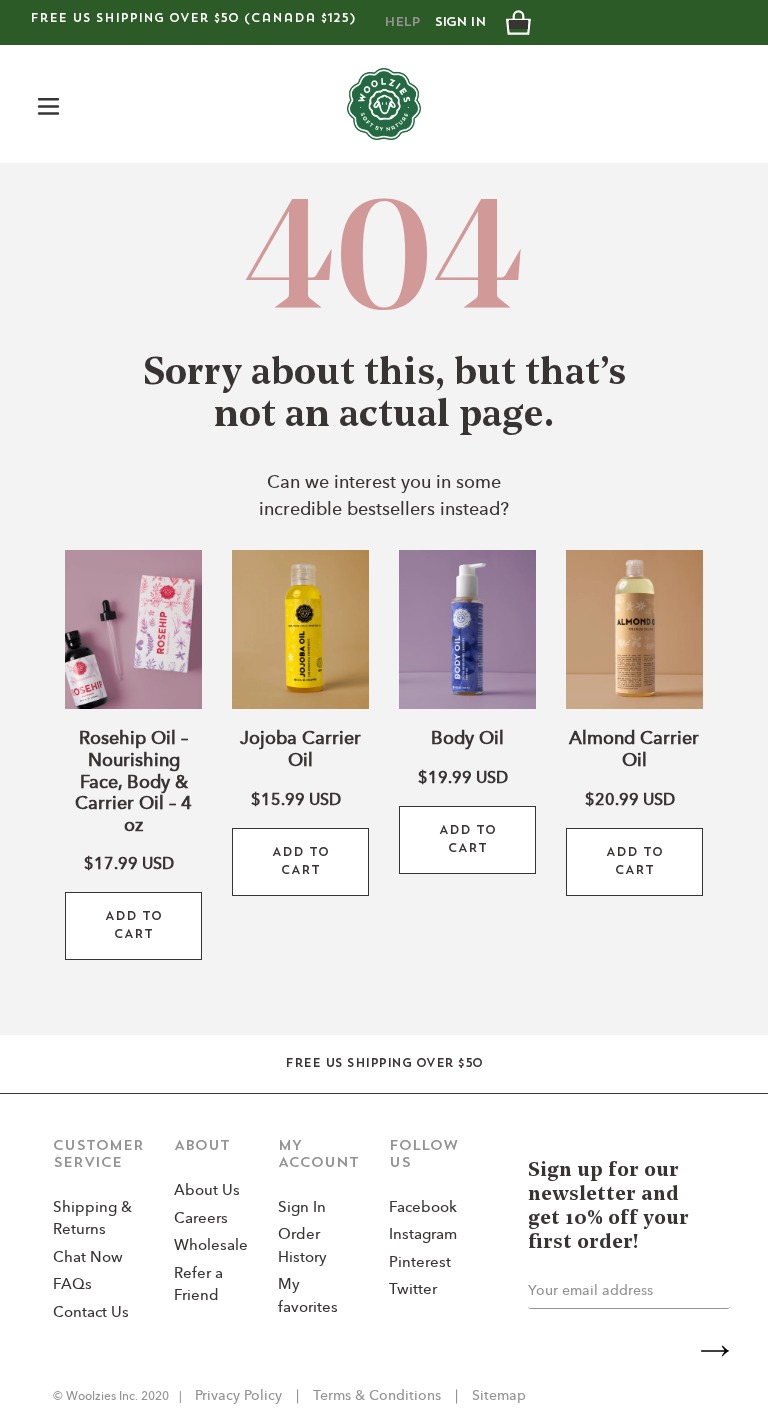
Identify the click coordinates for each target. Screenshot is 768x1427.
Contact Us (91, 1313)
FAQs (72, 1285)
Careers (201, 1219)
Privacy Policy (240, 1396)
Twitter (413, 1290)
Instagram (423, 1235)
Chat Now (88, 1258)
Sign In (460, 22)
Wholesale (211, 1246)
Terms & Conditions (377, 1396)
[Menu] (50, 103)
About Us (207, 1191)
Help (402, 22)
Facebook (423, 1208)
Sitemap (497, 1396)
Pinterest (420, 1263)
